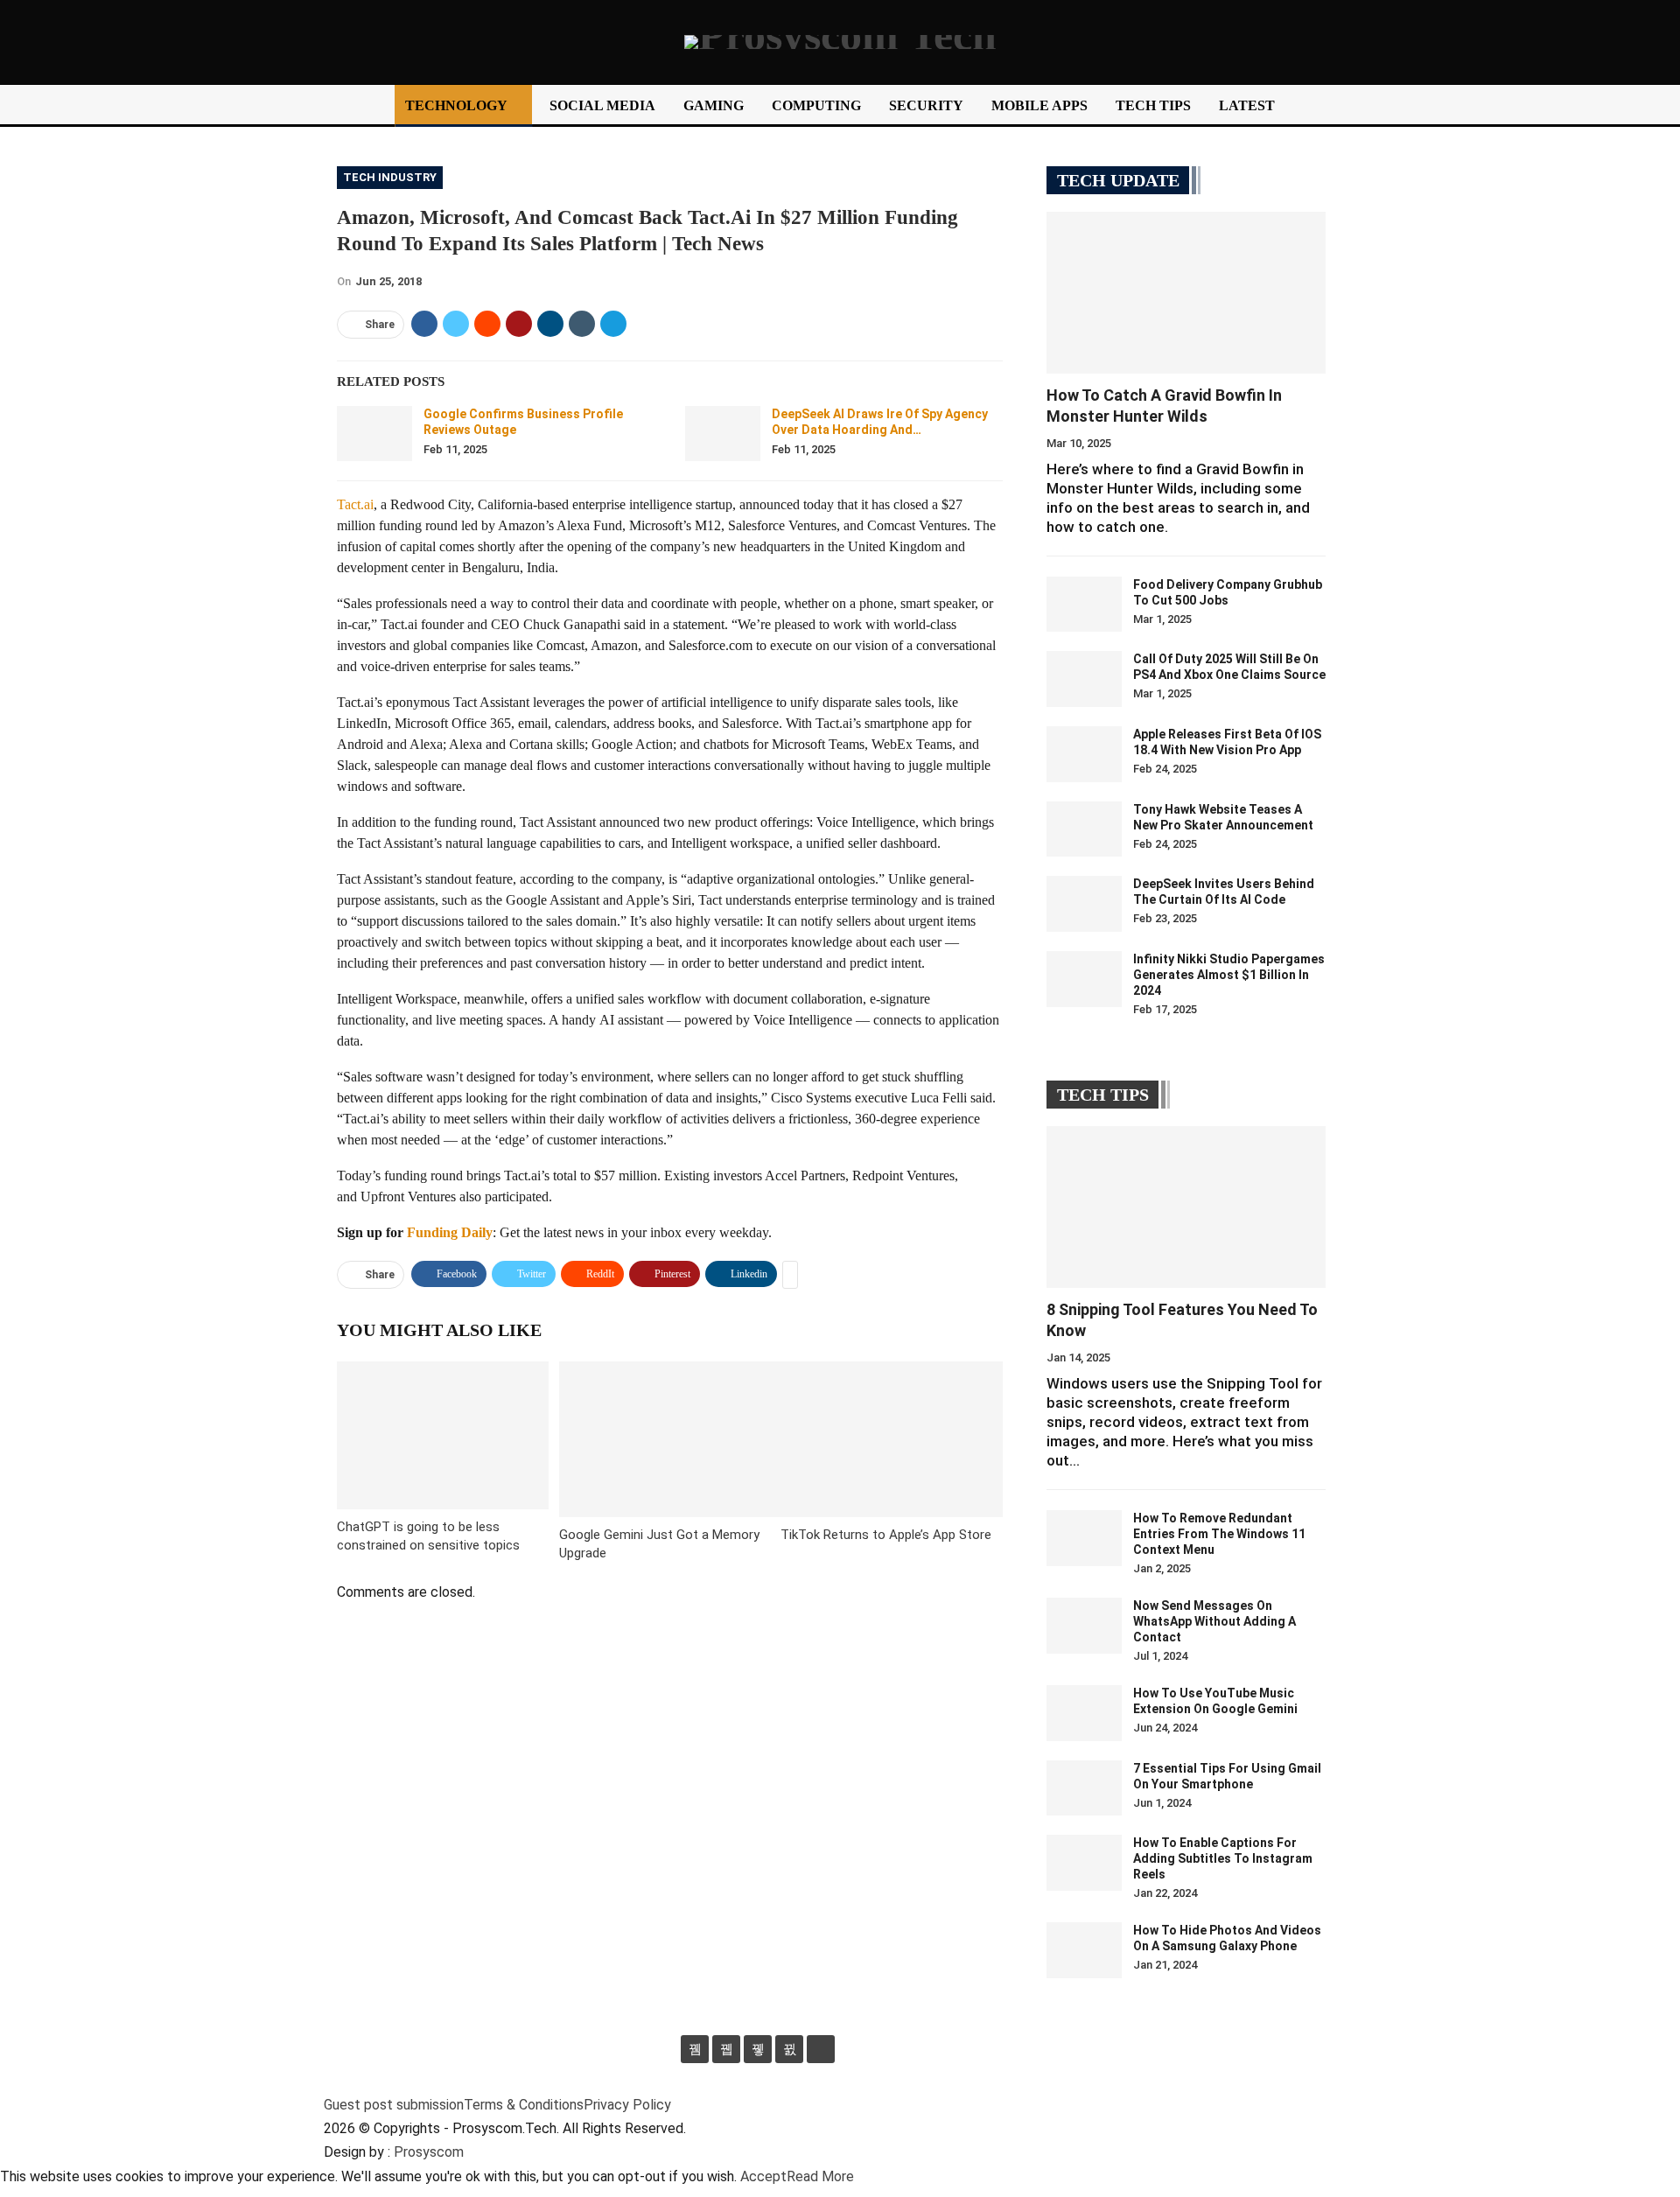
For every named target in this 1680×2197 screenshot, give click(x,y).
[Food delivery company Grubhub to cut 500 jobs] (1084, 605)
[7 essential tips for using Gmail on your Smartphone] (1084, 1788)
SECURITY (926, 105)
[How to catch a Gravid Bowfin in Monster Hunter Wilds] (1186, 293)
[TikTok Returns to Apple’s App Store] (892, 1439)
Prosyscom (429, 2152)
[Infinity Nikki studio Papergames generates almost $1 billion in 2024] (1084, 979)
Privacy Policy (627, 2105)
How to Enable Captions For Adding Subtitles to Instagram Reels (1223, 1858)
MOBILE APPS (1039, 105)
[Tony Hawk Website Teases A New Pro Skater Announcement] (1084, 829)
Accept (763, 2176)
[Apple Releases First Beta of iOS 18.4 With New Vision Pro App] (1084, 754)
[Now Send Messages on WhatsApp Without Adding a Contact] (1084, 1626)
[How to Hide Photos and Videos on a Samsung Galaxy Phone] (1084, 1950)
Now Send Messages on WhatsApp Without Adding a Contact (1214, 1621)
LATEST (1247, 105)
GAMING (714, 105)
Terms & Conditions (524, 2105)
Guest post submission (394, 2105)
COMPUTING (816, 105)
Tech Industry (390, 177)
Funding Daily (450, 1232)
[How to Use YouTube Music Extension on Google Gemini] (1084, 1713)
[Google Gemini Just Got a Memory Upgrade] (670, 1439)
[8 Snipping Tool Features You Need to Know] (1186, 1207)
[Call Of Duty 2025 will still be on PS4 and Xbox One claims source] (1084, 679)
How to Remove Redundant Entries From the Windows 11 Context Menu (1219, 1534)
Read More (820, 2176)
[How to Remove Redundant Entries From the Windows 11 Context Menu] (1084, 1538)
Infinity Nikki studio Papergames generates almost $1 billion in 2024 (1229, 975)
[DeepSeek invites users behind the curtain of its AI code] (1084, 904)
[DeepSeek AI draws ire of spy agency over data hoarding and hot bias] (723, 434)
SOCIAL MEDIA (602, 105)
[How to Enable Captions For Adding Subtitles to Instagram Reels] (1084, 1863)
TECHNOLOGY (456, 105)
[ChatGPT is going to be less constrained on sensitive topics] (443, 1435)
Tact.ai (355, 504)
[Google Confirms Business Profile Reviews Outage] (374, 434)
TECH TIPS (1153, 105)
